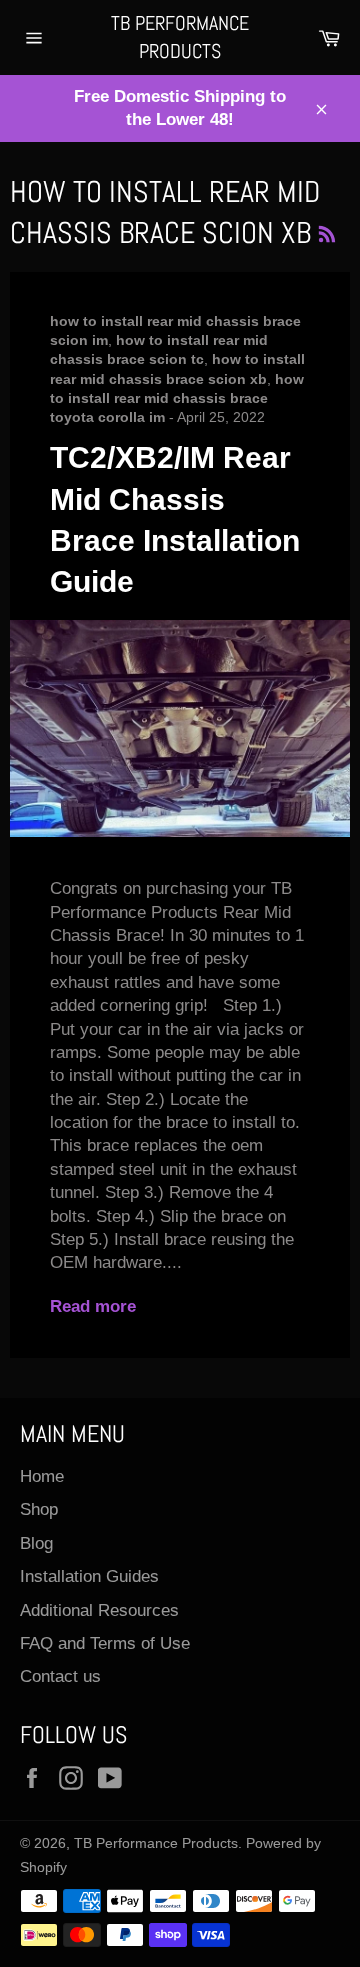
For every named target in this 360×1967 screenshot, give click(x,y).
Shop (39, 1509)
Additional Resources (99, 1610)
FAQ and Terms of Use (105, 1643)
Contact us (60, 1676)
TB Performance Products (180, 37)
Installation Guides (89, 1576)
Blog (36, 1543)
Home (42, 1476)
